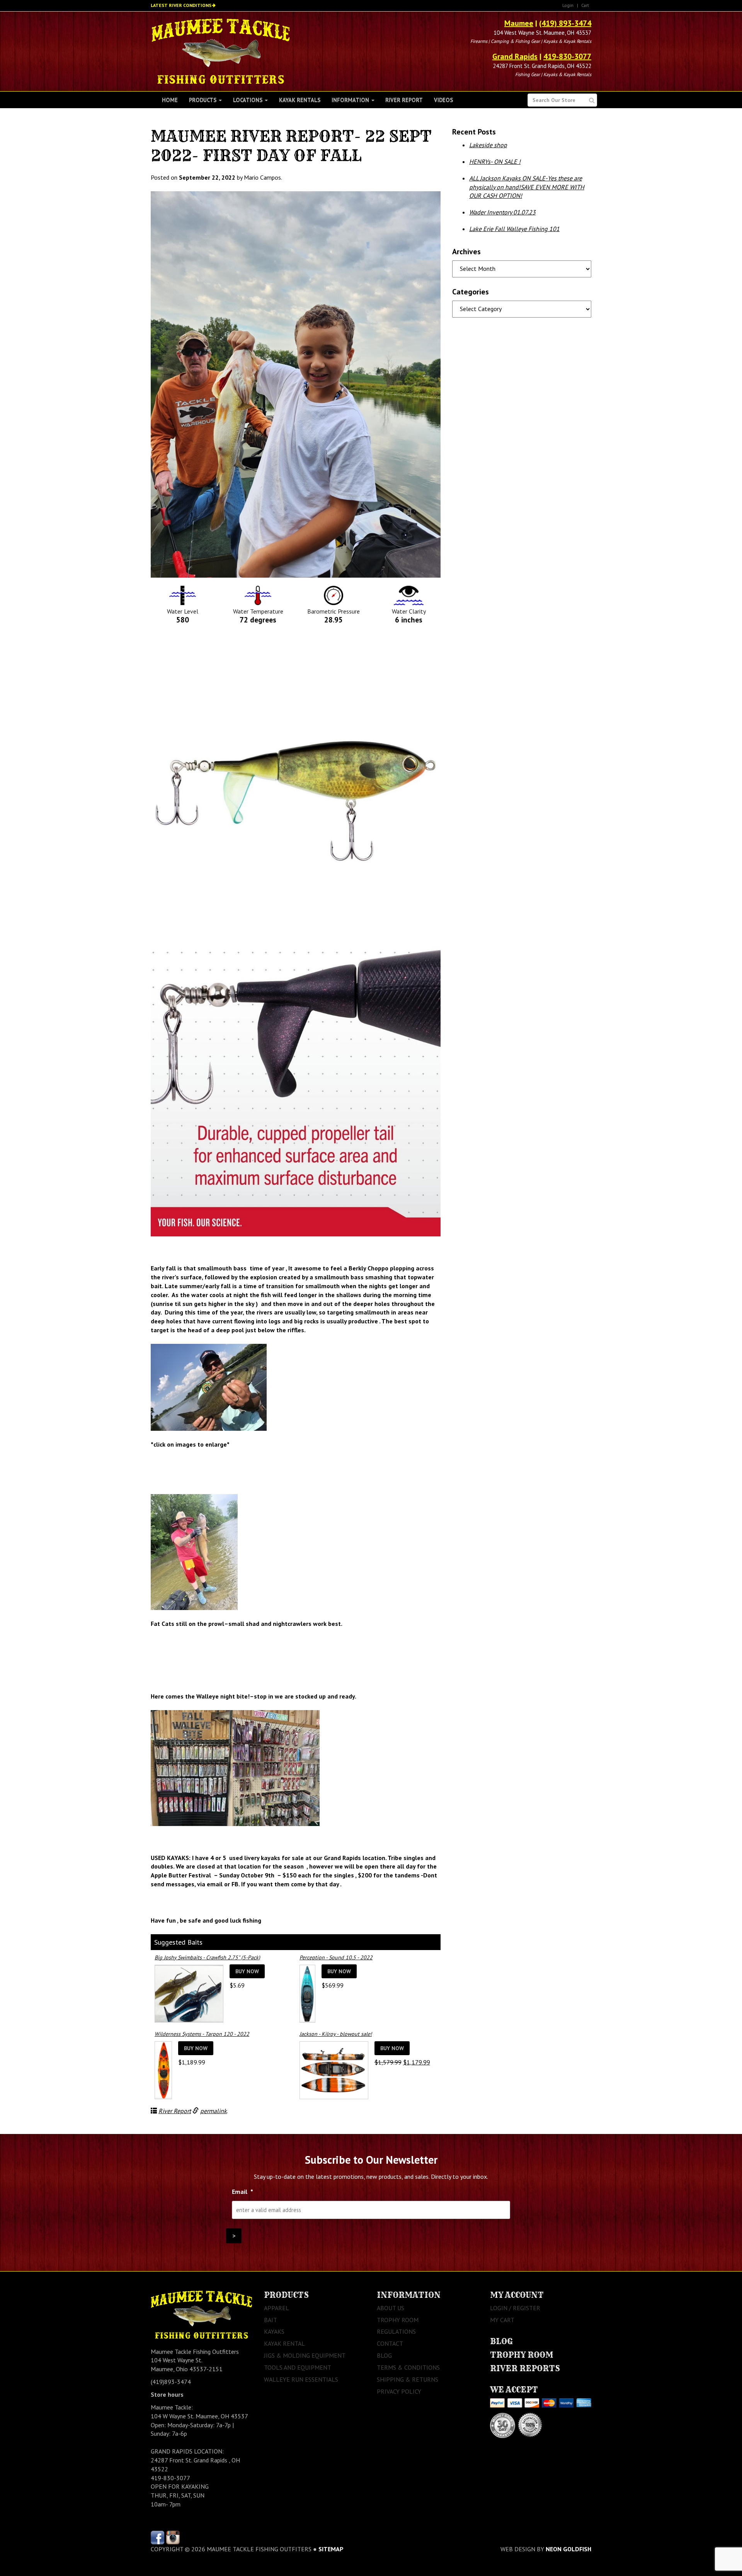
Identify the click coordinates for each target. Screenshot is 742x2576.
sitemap (331, 2549)
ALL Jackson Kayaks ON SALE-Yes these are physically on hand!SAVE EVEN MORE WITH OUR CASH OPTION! (527, 187)
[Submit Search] (592, 100)
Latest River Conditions (181, 5)
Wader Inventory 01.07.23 (502, 212)
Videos (443, 100)
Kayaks (274, 2331)
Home (170, 100)
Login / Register (515, 2308)
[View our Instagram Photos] (173, 2537)
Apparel (277, 2308)
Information (351, 100)
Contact (390, 2343)
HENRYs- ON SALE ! (495, 162)
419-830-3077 (567, 56)
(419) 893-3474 (565, 23)
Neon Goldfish (568, 2549)
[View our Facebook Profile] (157, 2537)
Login (568, 5)
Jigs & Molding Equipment (305, 2355)
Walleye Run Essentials (301, 2379)
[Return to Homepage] (220, 51)
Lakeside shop (488, 145)
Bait (271, 2320)
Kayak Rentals (300, 100)
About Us (391, 2308)
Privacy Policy (399, 2391)
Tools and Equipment (298, 2367)
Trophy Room (398, 2320)
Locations (248, 100)
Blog (384, 2355)
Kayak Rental (284, 2343)
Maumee (519, 23)
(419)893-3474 (171, 2382)
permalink (214, 2111)
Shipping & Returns (408, 2379)
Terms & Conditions (408, 2367)
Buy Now (247, 1971)
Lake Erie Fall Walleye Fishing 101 (514, 229)
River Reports (525, 2368)
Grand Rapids (515, 56)
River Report (404, 100)
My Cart (502, 2320)
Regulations (396, 2331)
